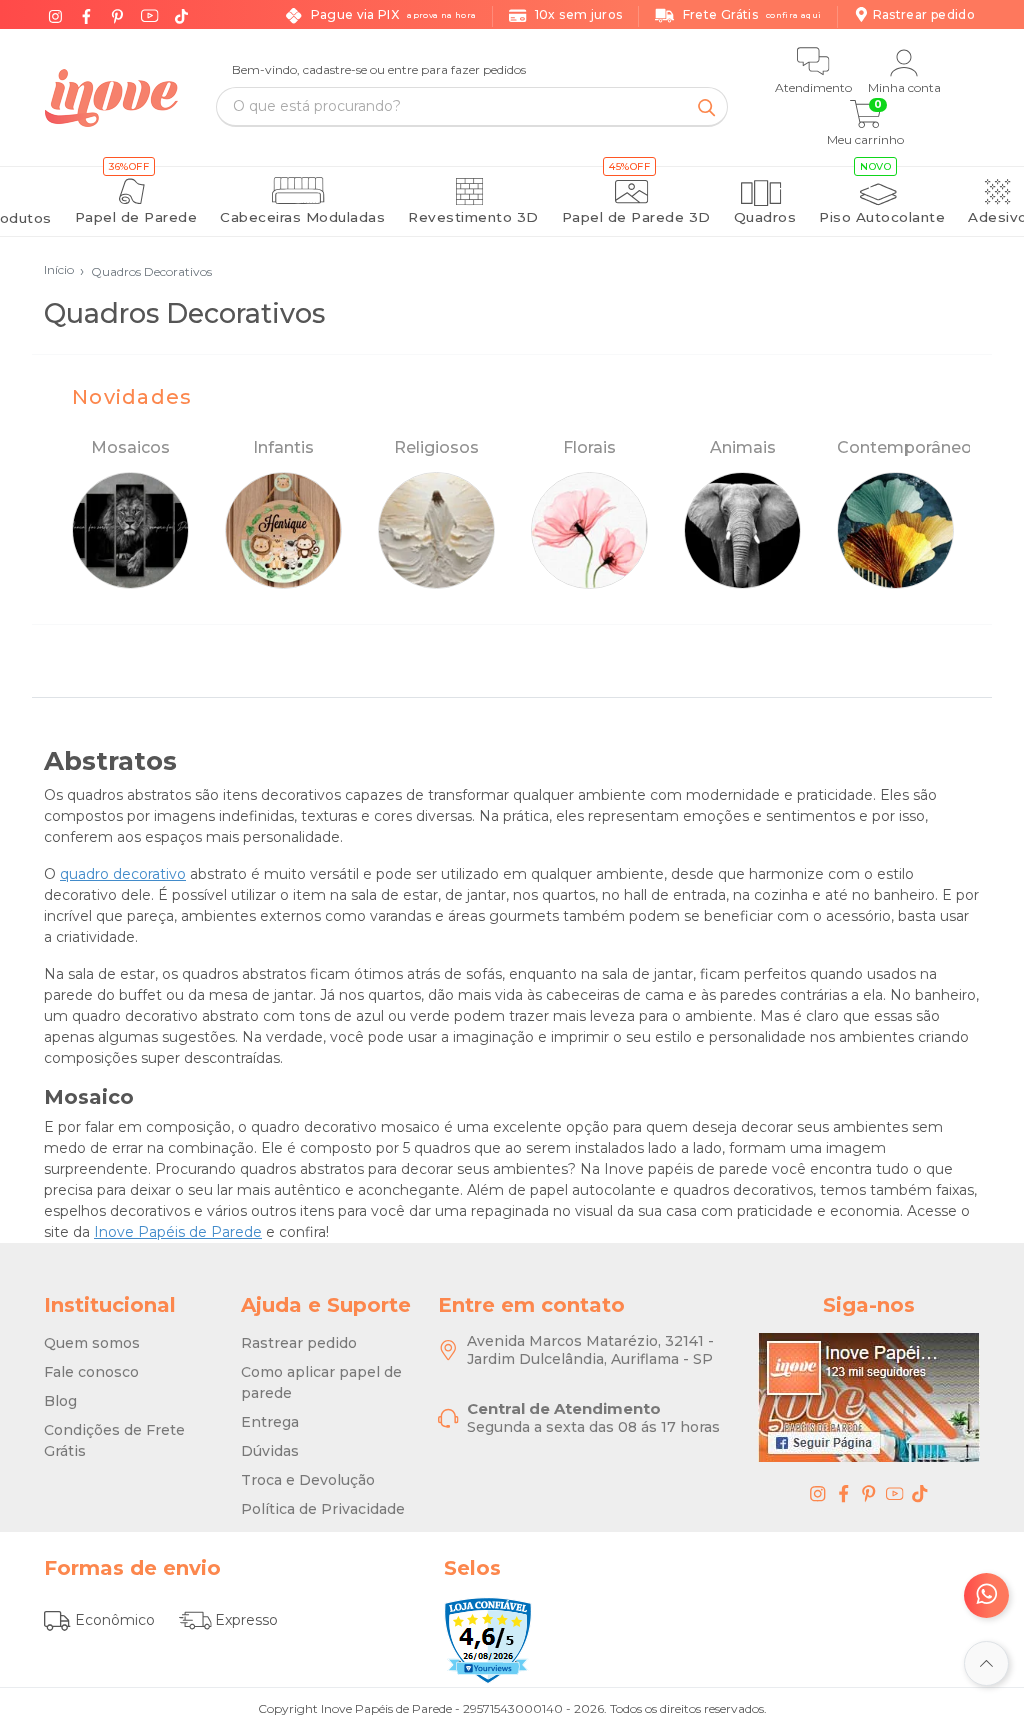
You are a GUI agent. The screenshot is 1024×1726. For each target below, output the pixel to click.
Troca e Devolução (308, 1480)
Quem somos (92, 1343)
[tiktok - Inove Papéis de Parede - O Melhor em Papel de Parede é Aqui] (920, 1493)
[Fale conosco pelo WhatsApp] (986, 1595)
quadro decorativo (123, 874)
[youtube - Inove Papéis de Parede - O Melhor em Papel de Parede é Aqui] (895, 1493)
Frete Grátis (752, 14)
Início (59, 269)
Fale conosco (91, 1372)
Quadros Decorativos (146, 271)
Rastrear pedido (299, 1343)
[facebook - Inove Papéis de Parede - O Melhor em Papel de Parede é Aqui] (844, 1493)
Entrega (270, 1422)
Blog (60, 1401)
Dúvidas (270, 1451)
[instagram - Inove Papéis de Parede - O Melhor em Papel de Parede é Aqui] (818, 1493)
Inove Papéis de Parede (178, 1232)
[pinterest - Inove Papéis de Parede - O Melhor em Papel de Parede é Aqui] (869, 1493)
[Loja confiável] (488, 1640)
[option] (130, 514)
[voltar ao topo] (986, 1663)
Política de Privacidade (323, 1509)
